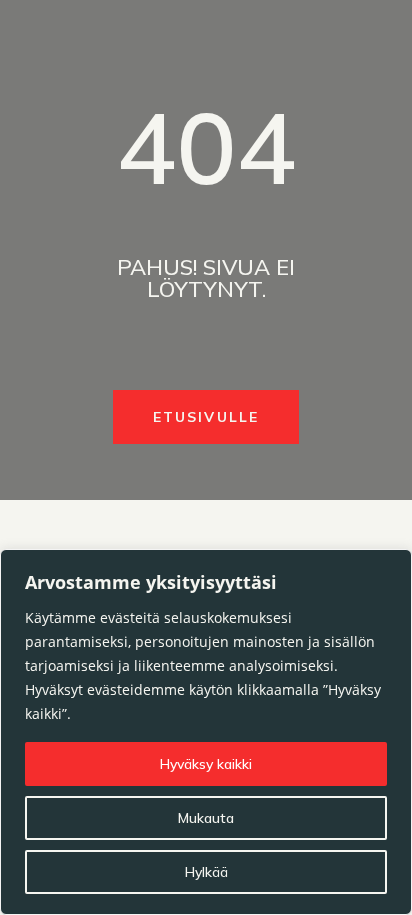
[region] (206, 732)
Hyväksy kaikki (206, 764)
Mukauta (206, 818)
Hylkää (206, 872)
